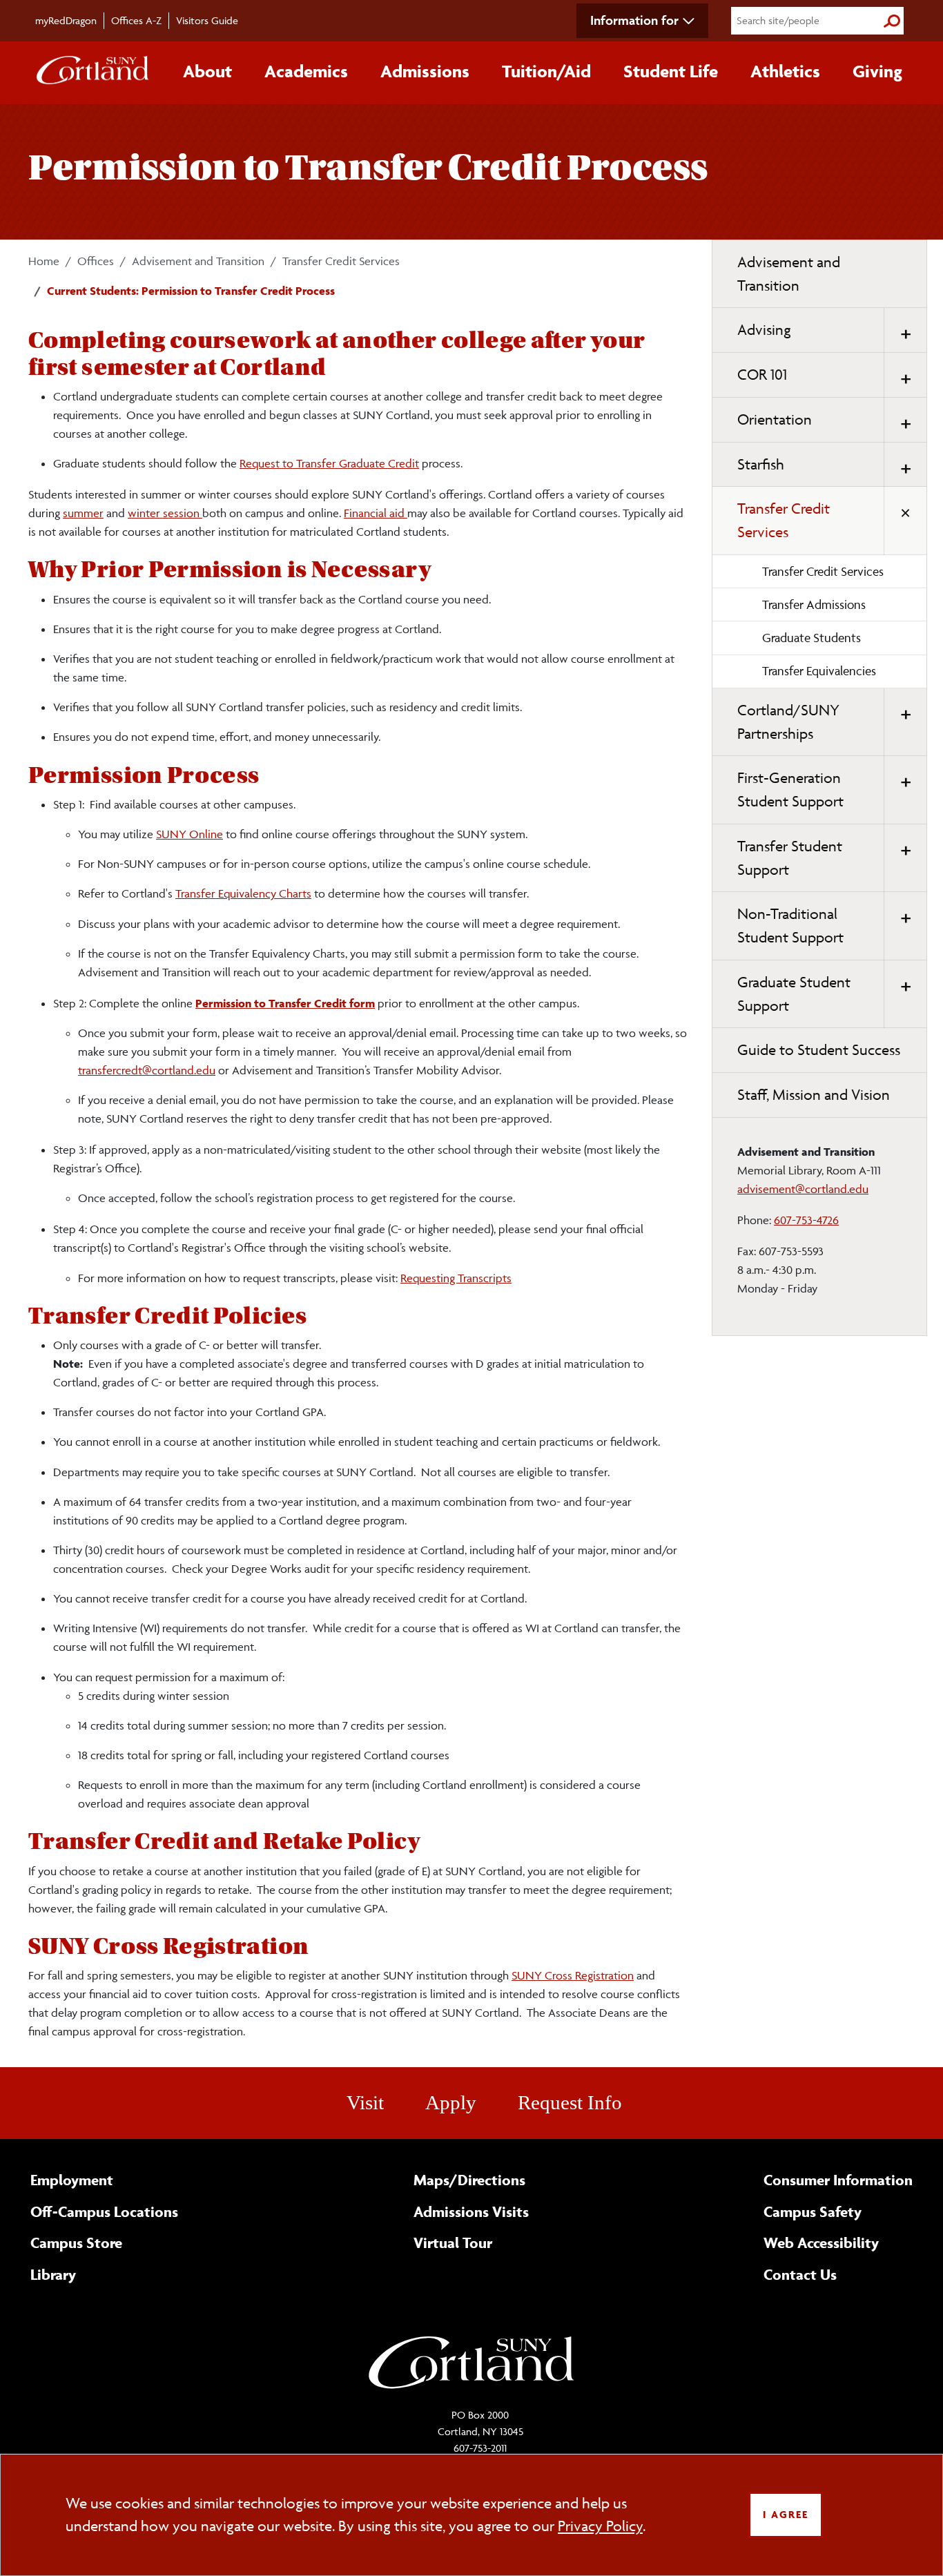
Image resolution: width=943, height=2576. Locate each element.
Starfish (761, 464)
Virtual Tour (453, 2243)
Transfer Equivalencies (819, 671)
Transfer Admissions (814, 604)
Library (53, 2274)
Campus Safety (813, 2211)
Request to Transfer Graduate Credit (329, 463)
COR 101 (762, 375)
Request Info (570, 2102)
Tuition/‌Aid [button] (546, 71)
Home (44, 261)
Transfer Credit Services (341, 261)
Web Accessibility (821, 2243)
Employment (72, 2180)
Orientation (775, 419)
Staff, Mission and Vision (814, 1095)
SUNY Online (189, 834)
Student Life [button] (671, 71)
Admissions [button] (425, 71)
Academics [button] (306, 71)
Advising (764, 330)
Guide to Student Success (819, 1050)
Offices (96, 261)
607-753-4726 (806, 1220)
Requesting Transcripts (456, 1278)
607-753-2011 (480, 2448)
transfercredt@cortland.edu (147, 1070)
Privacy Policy (600, 2526)
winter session (165, 513)
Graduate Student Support (794, 994)
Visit (365, 2102)
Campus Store (76, 2243)
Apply (451, 2102)
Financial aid (376, 513)
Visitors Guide (207, 20)
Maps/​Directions (469, 2180)
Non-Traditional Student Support (790, 926)
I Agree (786, 2514)
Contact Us (800, 2274)
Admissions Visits (471, 2211)
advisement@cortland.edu (803, 1189)
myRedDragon (66, 20)
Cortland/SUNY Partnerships (788, 722)
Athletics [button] (785, 71)
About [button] (207, 71)
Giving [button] (877, 71)
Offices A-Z (136, 20)
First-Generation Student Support (790, 790)
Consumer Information (838, 2180)
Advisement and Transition (198, 261)
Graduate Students (811, 638)
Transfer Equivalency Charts (243, 893)
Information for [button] (634, 20)
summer (83, 513)
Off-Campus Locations (104, 2211)
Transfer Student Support (790, 858)
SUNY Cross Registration (573, 1975)
